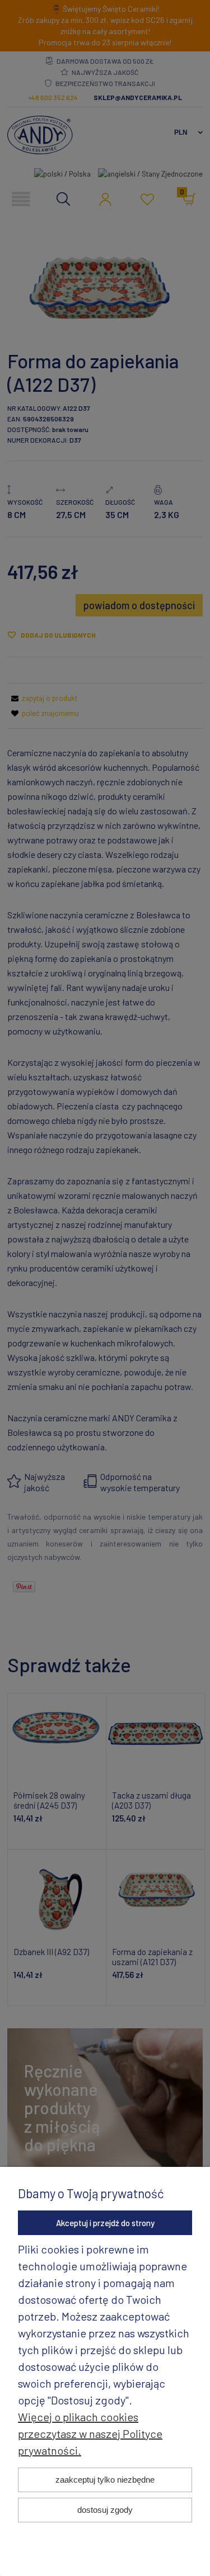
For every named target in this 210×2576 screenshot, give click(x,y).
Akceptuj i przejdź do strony (105, 2223)
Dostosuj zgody (105, 2510)
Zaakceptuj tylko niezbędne (105, 2480)
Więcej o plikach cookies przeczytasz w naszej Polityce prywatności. (90, 2433)
